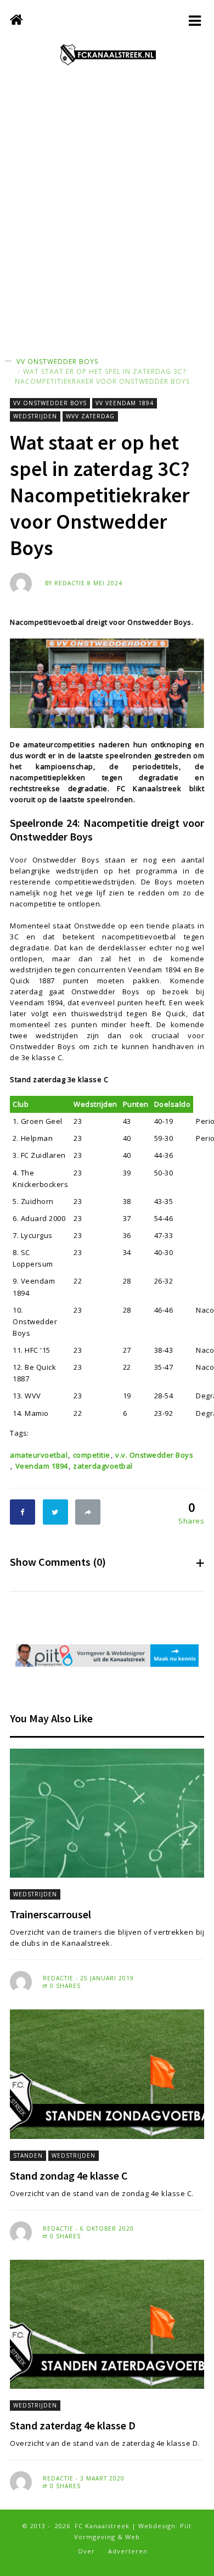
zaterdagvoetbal (103, 1466)
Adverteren (128, 2551)
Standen (28, 2155)
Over (86, 2551)
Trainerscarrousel (50, 1914)
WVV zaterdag (90, 416)
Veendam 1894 (42, 1466)
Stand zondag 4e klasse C (69, 2175)
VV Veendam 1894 (125, 403)
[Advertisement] (107, 222)
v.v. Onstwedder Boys (154, 1455)
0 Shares (64, 1986)
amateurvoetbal (39, 1455)
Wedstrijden (35, 416)
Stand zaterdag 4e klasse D (73, 2425)
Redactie (70, 583)
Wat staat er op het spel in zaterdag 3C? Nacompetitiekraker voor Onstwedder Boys (102, 376)
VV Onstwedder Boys (57, 362)
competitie (92, 1455)
